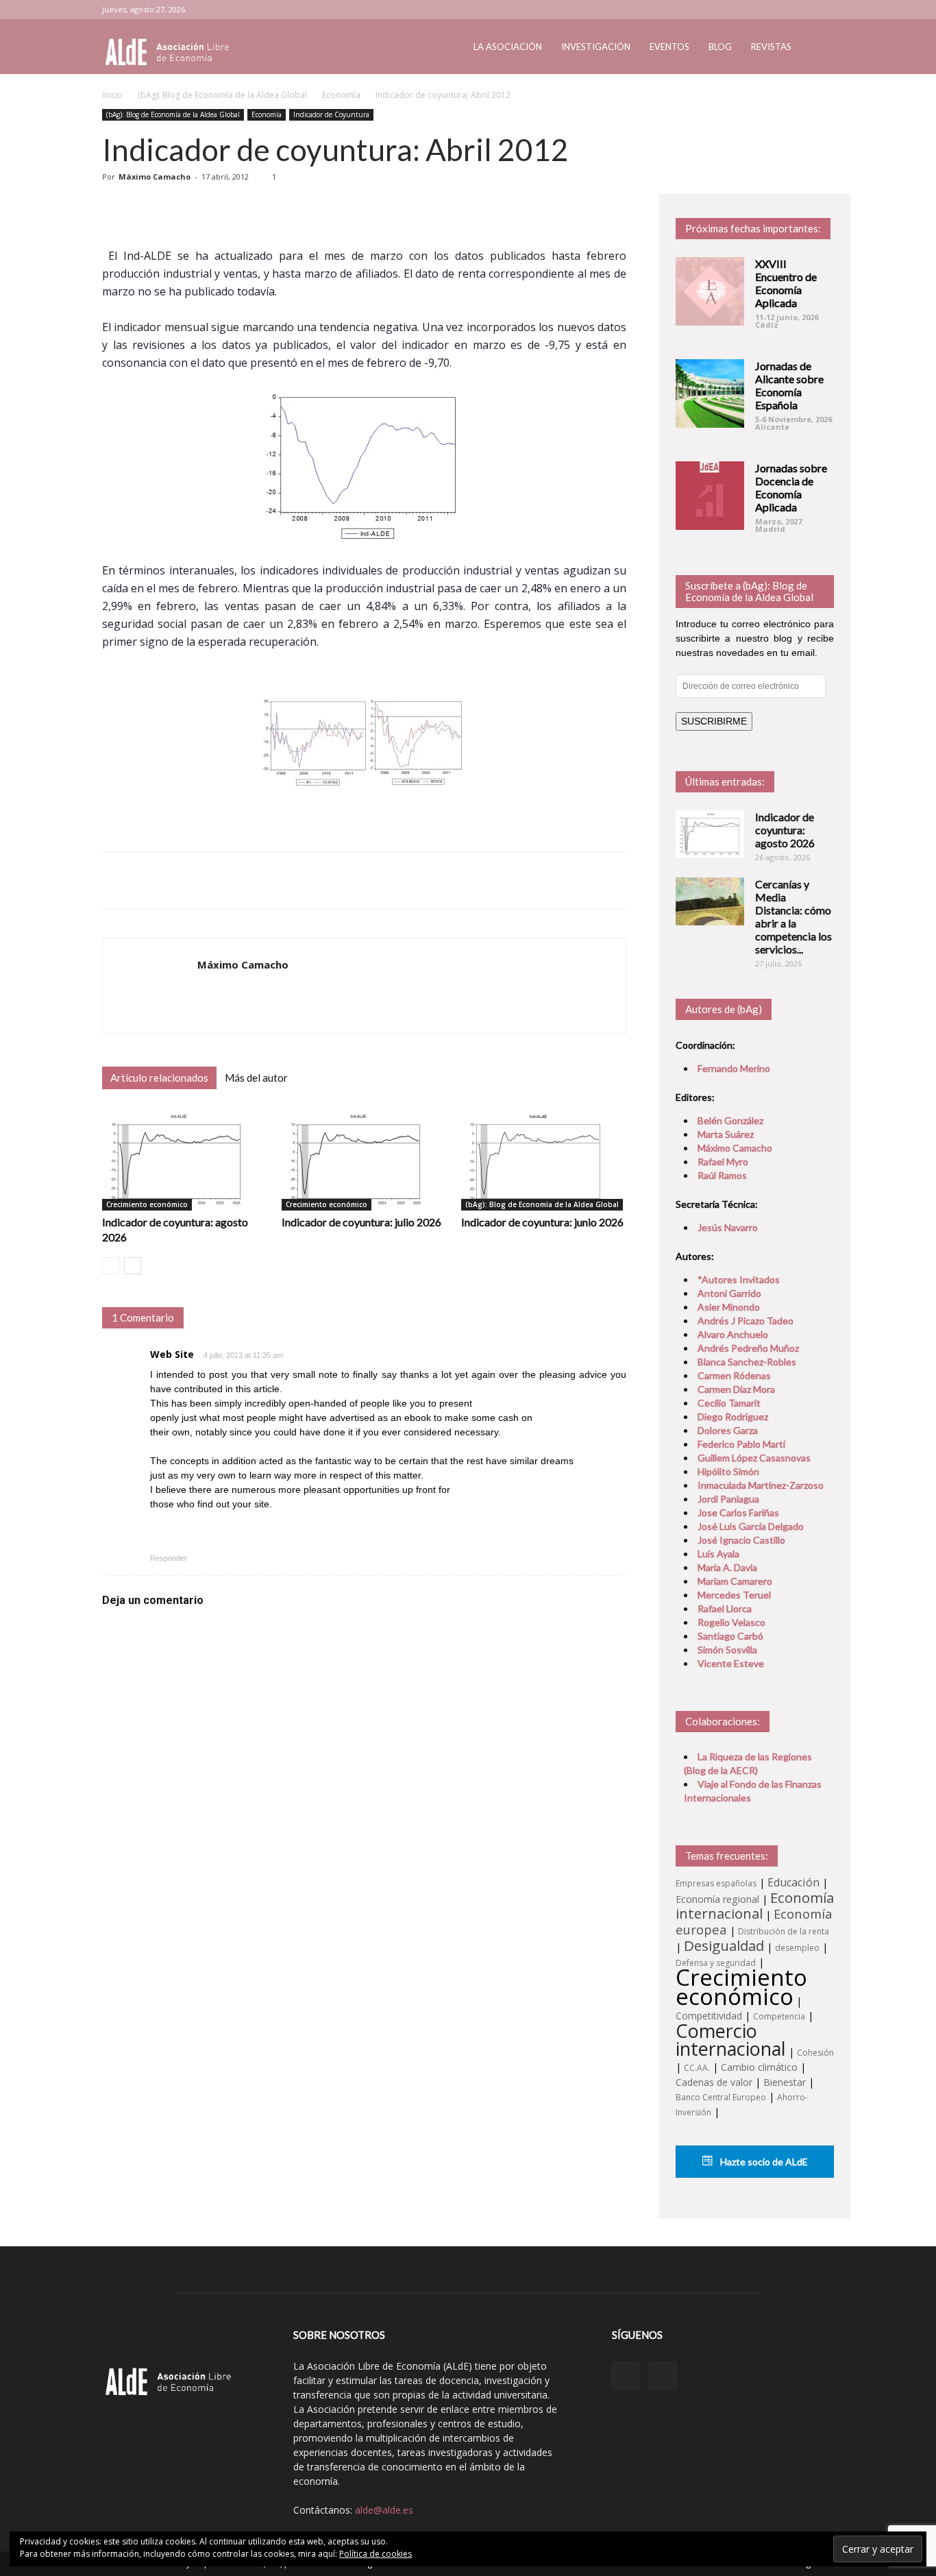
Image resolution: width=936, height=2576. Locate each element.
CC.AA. (697, 2068)
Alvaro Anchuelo (733, 1334)
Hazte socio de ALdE (763, 2162)
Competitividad (709, 2016)
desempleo (797, 1948)
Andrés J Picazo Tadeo (746, 1321)
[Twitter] (824, 10)
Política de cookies (375, 2554)
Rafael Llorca (725, 1608)
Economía (341, 95)
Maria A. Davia (727, 1567)
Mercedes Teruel (734, 1595)
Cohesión (815, 2053)
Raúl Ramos (722, 1175)
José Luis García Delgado (751, 1526)
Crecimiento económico (147, 1204)
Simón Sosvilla (727, 1650)
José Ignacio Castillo (741, 1540)
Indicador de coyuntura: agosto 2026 (785, 830)
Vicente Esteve (731, 1663)
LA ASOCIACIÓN (508, 47)
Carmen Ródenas (734, 1375)
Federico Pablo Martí (741, 1444)
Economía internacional (755, 1905)
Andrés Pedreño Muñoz (748, 1348)
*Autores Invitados (739, 1279)
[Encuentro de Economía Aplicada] (710, 291)
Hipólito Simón (728, 1471)
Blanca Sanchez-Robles (747, 1362)
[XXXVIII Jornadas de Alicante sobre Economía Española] (710, 393)
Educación (793, 1882)
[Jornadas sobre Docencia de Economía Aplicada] (710, 496)
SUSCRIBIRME (714, 721)
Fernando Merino (734, 1068)
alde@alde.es (384, 2510)
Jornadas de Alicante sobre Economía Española (789, 385)
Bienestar (785, 2082)
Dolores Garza (728, 1430)
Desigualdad (724, 1945)
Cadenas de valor (714, 2082)
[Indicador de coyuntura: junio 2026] (544, 1159)
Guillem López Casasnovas (754, 1458)
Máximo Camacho (155, 177)
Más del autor (256, 1078)
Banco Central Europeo (721, 2097)
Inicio (112, 95)
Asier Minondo (729, 1307)
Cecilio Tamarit (729, 1403)
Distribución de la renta (784, 1931)
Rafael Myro (723, 1162)
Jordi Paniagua (728, 1499)
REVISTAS (771, 47)
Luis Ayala (718, 1554)
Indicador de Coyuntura (331, 114)
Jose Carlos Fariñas (738, 1512)
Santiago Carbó (730, 1636)
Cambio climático (759, 2067)
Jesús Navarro (728, 1227)
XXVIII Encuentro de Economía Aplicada (786, 283)
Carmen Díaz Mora (736, 1389)
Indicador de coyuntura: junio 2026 (542, 1222)
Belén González (730, 1120)
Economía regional (717, 1899)
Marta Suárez (726, 1134)
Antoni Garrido (729, 1293)
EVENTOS (669, 47)
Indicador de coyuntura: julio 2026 (361, 1222)
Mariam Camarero (735, 1581)
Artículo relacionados (159, 1078)
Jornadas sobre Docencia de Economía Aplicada (791, 487)
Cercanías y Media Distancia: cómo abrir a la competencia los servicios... (793, 916)
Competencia (779, 2016)
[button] (817, 48)
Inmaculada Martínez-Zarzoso (761, 1485)
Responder (169, 1558)
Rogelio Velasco (731, 1622)
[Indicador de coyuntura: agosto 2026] (185, 1159)
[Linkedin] (801, 10)
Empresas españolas (716, 1883)
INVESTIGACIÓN (596, 47)
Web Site (172, 1354)
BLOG (720, 47)
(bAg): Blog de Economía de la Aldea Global (222, 95)
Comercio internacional (731, 2040)
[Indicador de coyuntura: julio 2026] (364, 1159)
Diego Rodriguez (733, 1417)
